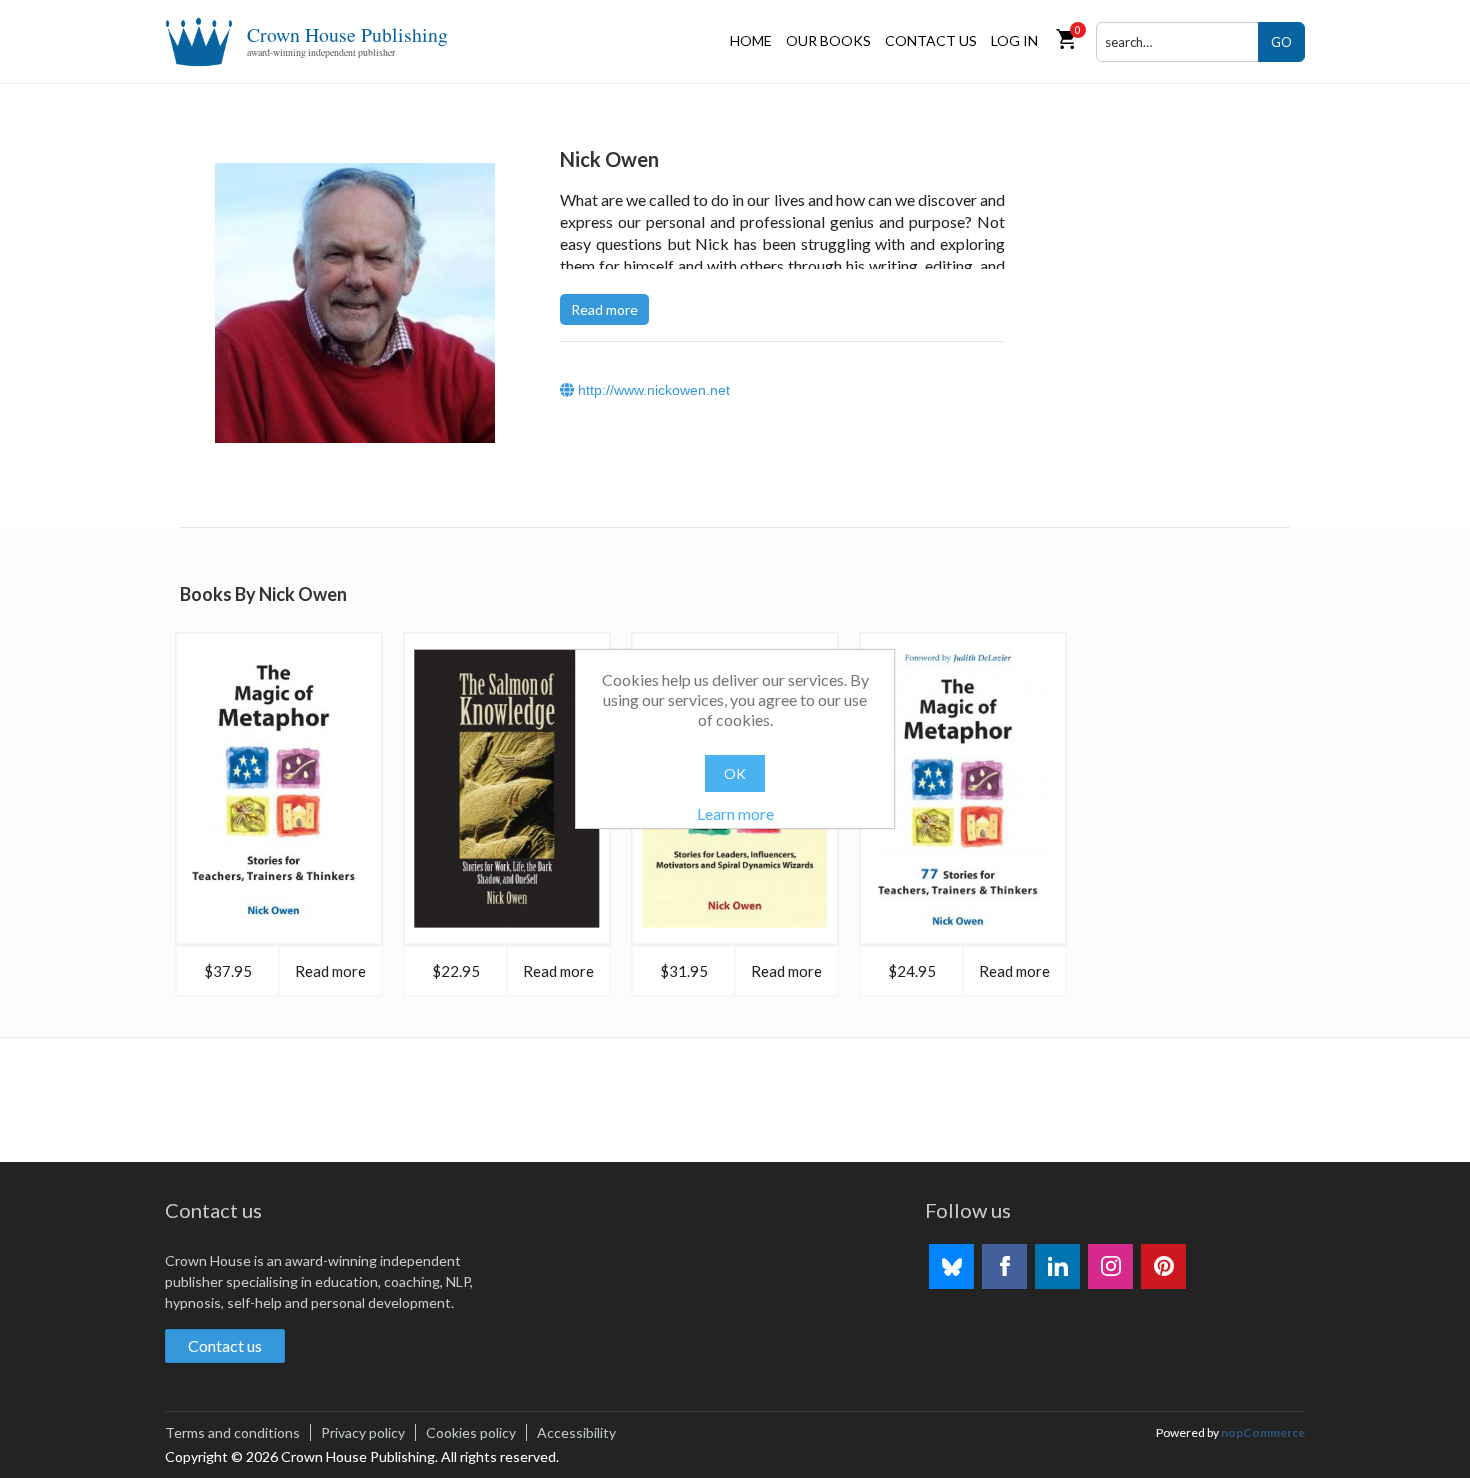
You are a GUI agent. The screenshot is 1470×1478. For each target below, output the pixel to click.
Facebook (1004, 1266)
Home (751, 40)
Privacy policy (363, 1432)
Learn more (735, 813)
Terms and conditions (232, 1432)
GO (1281, 42)
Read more (604, 309)
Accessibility (576, 1432)
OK (735, 773)
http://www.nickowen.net (652, 390)
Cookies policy (471, 1432)
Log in (1014, 40)
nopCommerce (1263, 1432)
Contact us (931, 40)
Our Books (828, 40)
